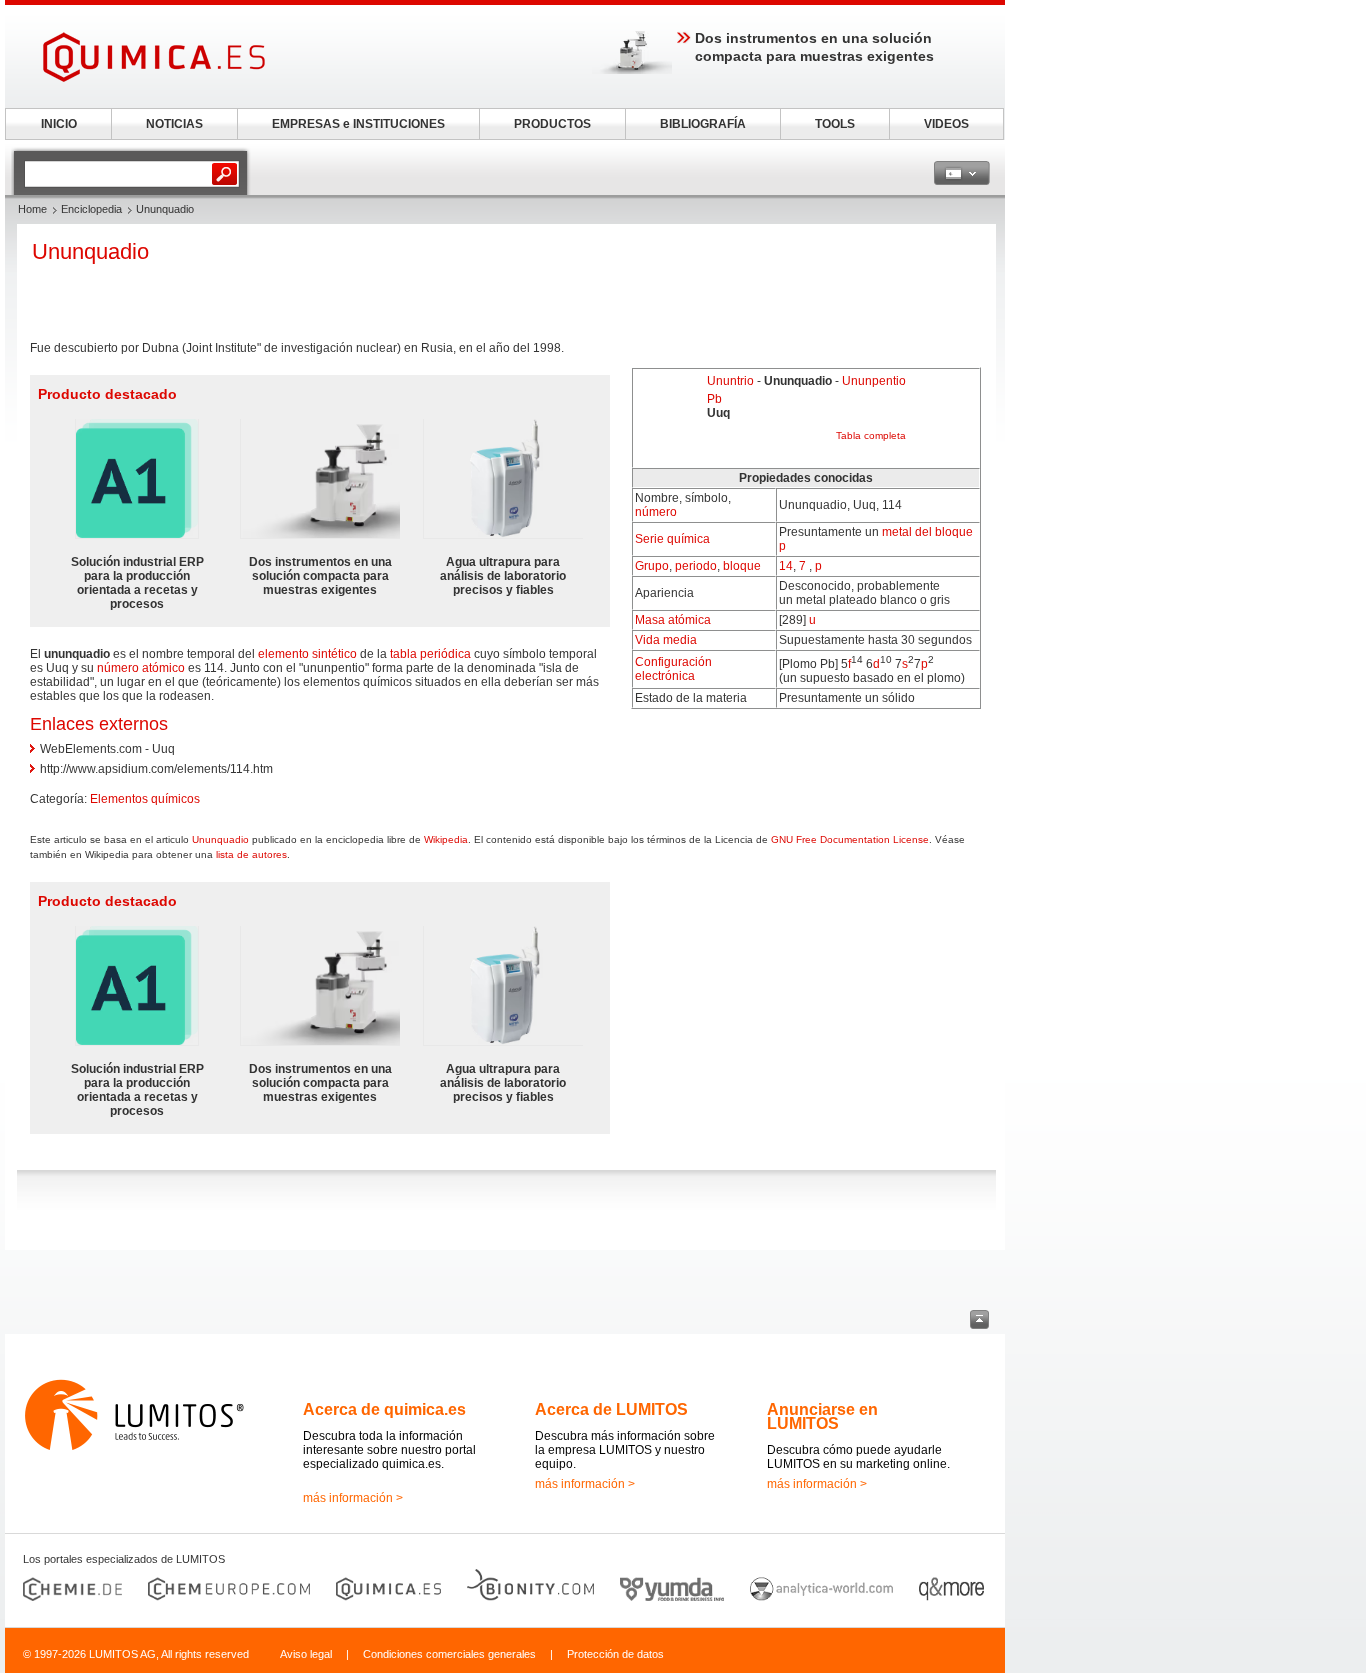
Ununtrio (730, 381)
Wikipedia (446, 839)
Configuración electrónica (673, 669)
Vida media (666, 640)
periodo (696, 566)
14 (786, 566)
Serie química (672, 539)
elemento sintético (307, 654)
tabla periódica (430, 654)
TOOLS (835, 124)
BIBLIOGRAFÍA (703, 124)
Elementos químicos (145, 799)
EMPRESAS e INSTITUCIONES (358, 124)
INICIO (59, 124)
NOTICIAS (174, 124)
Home (32, 209)
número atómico (141, 668)
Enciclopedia (91, 209)
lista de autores (251, 854)
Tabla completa (871, 435)
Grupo (652, 566)
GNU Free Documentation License (850, 839)
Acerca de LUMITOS (611, 1409)
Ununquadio (220, 839)
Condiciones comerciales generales (449, 1654)
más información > (353, 1498)
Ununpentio (874, 381)
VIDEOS (946, 124)
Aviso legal (306, 1654)
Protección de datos (615, 1654)
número (656, 512)
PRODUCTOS (552, 124)
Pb (714, 399)
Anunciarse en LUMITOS (822, 1416)
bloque (742, 566)
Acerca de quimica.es (384, 1409)
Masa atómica (673, 620)
